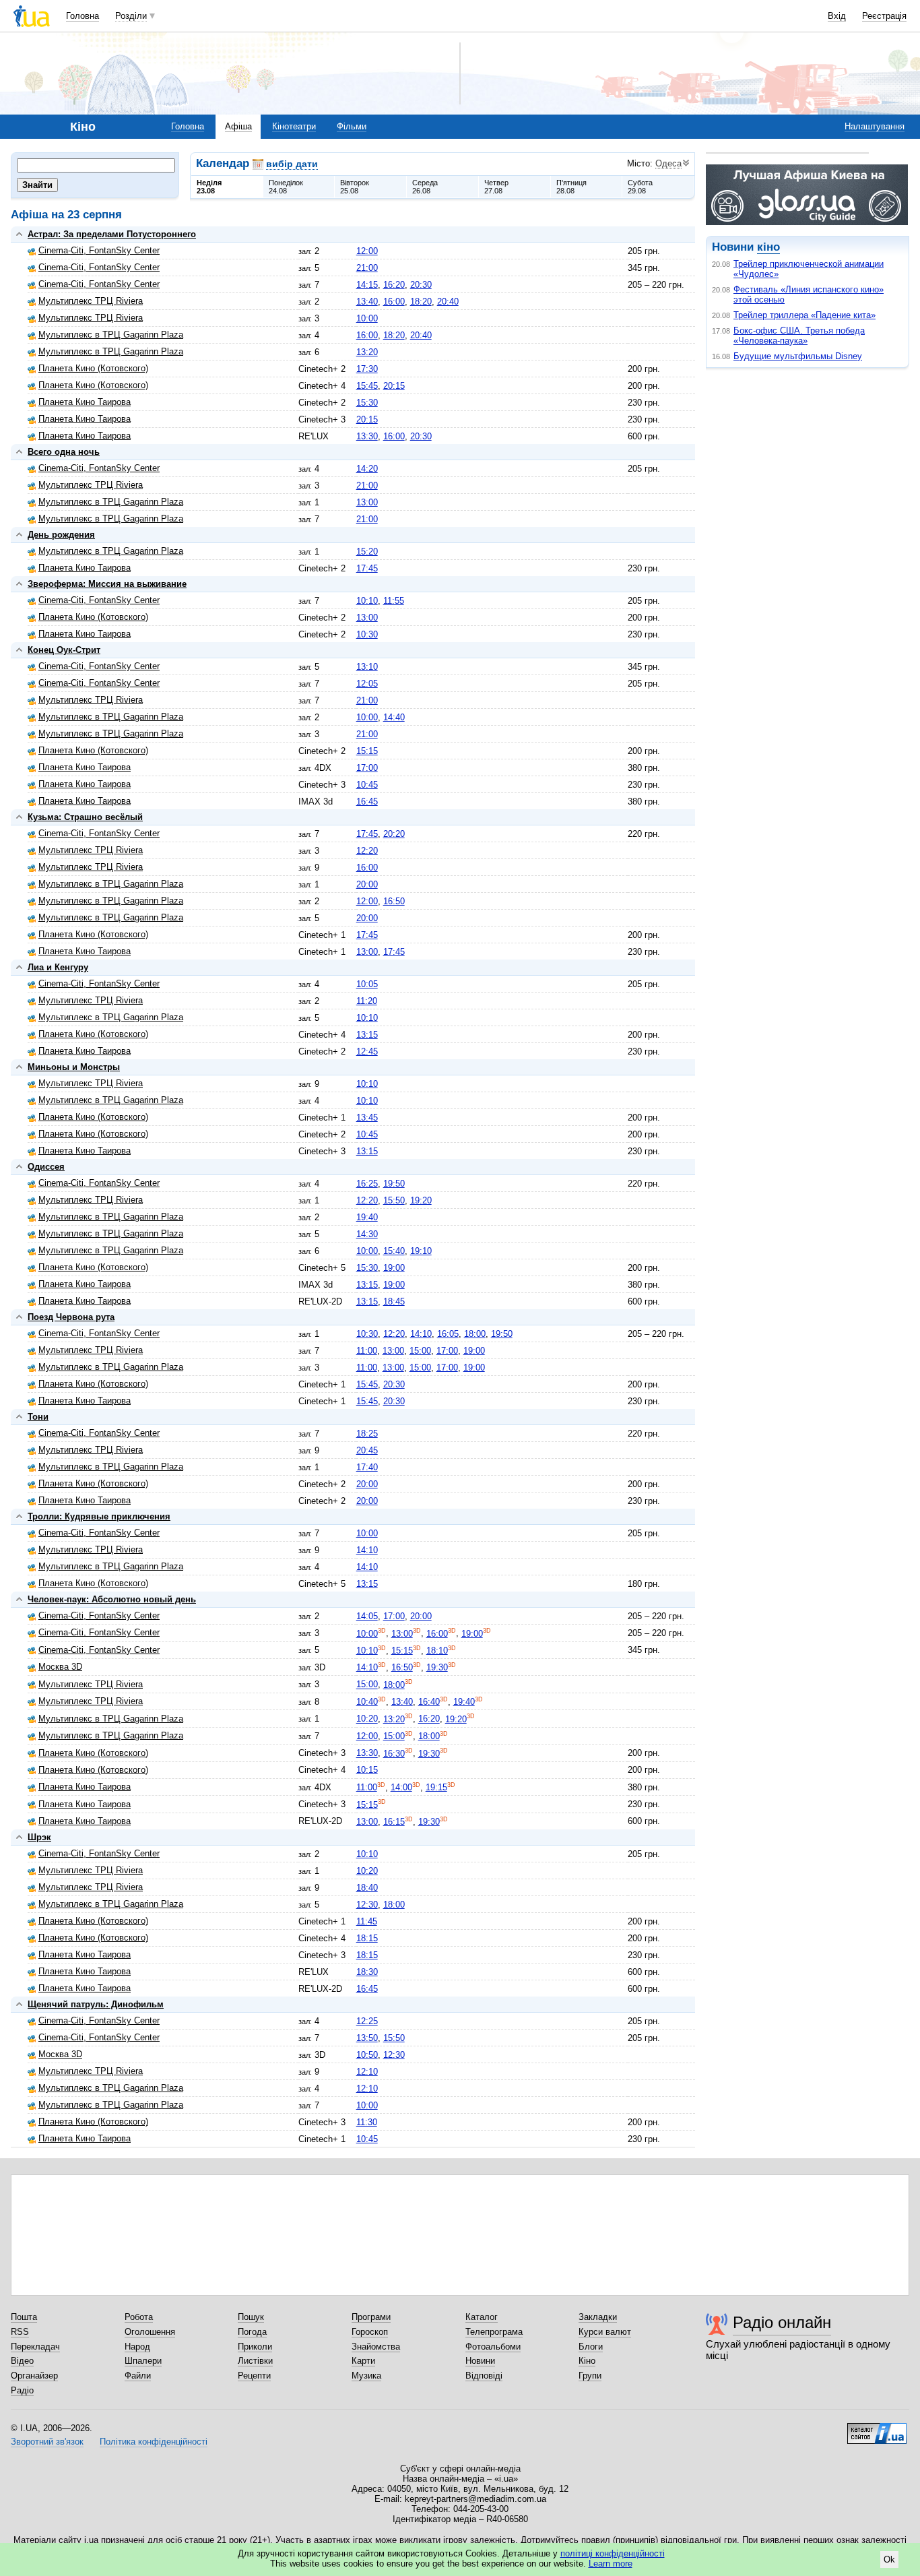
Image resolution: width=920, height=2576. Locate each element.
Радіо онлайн (782, 2322)
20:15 (394, 386)
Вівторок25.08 (355, 187)
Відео (22, 2361)
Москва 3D (60, 1667)
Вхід (837, 16)
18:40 (367, 1888)
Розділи (131, 16)
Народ (137, 2347)
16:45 (367, 802)
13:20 (367, 352)
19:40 (367, 1217)
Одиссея (46, 1167)
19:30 (437, 1667)
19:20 (421, 1200)
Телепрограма (494, 2332)
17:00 (367, 768)
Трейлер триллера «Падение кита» (804, 315)
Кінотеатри (294, 126)
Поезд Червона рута (71, 1317)
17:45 (367, 568)
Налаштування (875, 126)
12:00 (367, 251)
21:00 (367, 268)
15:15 (367, 751)
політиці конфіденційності (613, 2553)
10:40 (367, 1702)
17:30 (367, 369)
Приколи (255, 2347)
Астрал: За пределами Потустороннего (112, 234)
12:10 (367, 2072)
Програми (371, 2317)
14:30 (367, 1234)
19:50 (394, 1184)
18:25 (367, 1434)
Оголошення (150, 2332)
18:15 (367, 1938)
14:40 (394, 717)
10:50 (367, 2055)
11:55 (394, 601)
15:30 (367, 403)
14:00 (401, 1787)
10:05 (367, 984)
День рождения (61, 535)
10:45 (367, 785)
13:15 (367, 1035)
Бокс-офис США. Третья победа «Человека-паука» (799, 336)
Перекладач (35, 2347)
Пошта (24, 2317)
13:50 (367, 2038)
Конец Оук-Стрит (64, 650)
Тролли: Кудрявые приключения (99, 1516)
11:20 (367, 1001)
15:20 (367, 552)
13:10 (367, 667)
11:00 (367, 1351)
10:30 (367, 634)
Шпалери (143, 2361)
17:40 (367, 1467)
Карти (363, 2361)
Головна (83, 16)
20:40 (448, 302)
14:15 (367, 285)
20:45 (367, 1450)
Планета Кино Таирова (85, 402)
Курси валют (605, 2332)
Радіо (22, 2390)
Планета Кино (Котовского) (93, 368)
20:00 (367, 884)
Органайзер (34, 2376)
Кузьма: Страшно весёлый (85, 817)
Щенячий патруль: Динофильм (96, 2004)
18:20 (421, 302)
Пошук (251, 2317)
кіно (768, 247)
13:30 (367, 436)
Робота (139, 2317)
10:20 (367, 1719)
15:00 (420, 1351)
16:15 (394, 1822)
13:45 (367, 1118)
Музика (366, 2376)
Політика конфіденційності (154, 2442)
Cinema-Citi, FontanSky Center (99, 250)
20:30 (421, 285)
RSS (20, 2332)
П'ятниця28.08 (571, 187)
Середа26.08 (425, 187)
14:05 (367, 1616)
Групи (590, 2376)
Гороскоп (370, 2332)
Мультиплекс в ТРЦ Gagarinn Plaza (111, 335)
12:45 (367, 1051)
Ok (889, 2559)
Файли (138, 2376)
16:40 (429, 1702)
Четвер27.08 (496, 187)
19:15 (436, 1787)
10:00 (367, 318)
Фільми (352, 126)
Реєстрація (884, 16)
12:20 (367, 851)
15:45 (367, 386)
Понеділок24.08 (286, 187)
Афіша (238, 126)
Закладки (598, 2317)
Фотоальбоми (493, 2347)
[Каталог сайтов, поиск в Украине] (877, 2428)
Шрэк (39, 1837)
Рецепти (254, 2376)
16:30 (394, 1754)
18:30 (367, 1972)
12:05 (367, 684)
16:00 (394, 302)
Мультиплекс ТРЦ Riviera (91, 301)
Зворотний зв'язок (47, 2442)
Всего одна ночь (64, 452)
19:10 (421, 1251)
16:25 (367, 1184)
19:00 (394, 1268)
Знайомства (376, 2347)
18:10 (437, 1651)
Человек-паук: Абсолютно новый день (112, 1599)
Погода (252, 2332)
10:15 (367, 1770)
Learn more (611, 2564)
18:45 (394, 1301)
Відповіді (484, 2376)
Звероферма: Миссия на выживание (107, 584)
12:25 (367, 2021)
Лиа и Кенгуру (58, 967)
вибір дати (292, 164)
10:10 (367, 601)
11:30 (367, 2122)
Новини (480, 2361)
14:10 (421, 1334)
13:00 (367, 502)
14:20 (367, 469)
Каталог (482, 2317)
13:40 (367, 302)
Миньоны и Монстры (74, 1067)
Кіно (587, 2361)
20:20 (394, 834)
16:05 (448, 1334)
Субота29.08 (640, 187)
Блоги (591, 2347)
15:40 (394, 1251)
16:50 (394, 901)
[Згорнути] (19, 234)
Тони (38, 1417)
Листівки (255, 2361)
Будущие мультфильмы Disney (798, 356)
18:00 (475, 1334)
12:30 (367, 1905)
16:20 (394, 285)
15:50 (394, 1200)
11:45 (367, 1921)
